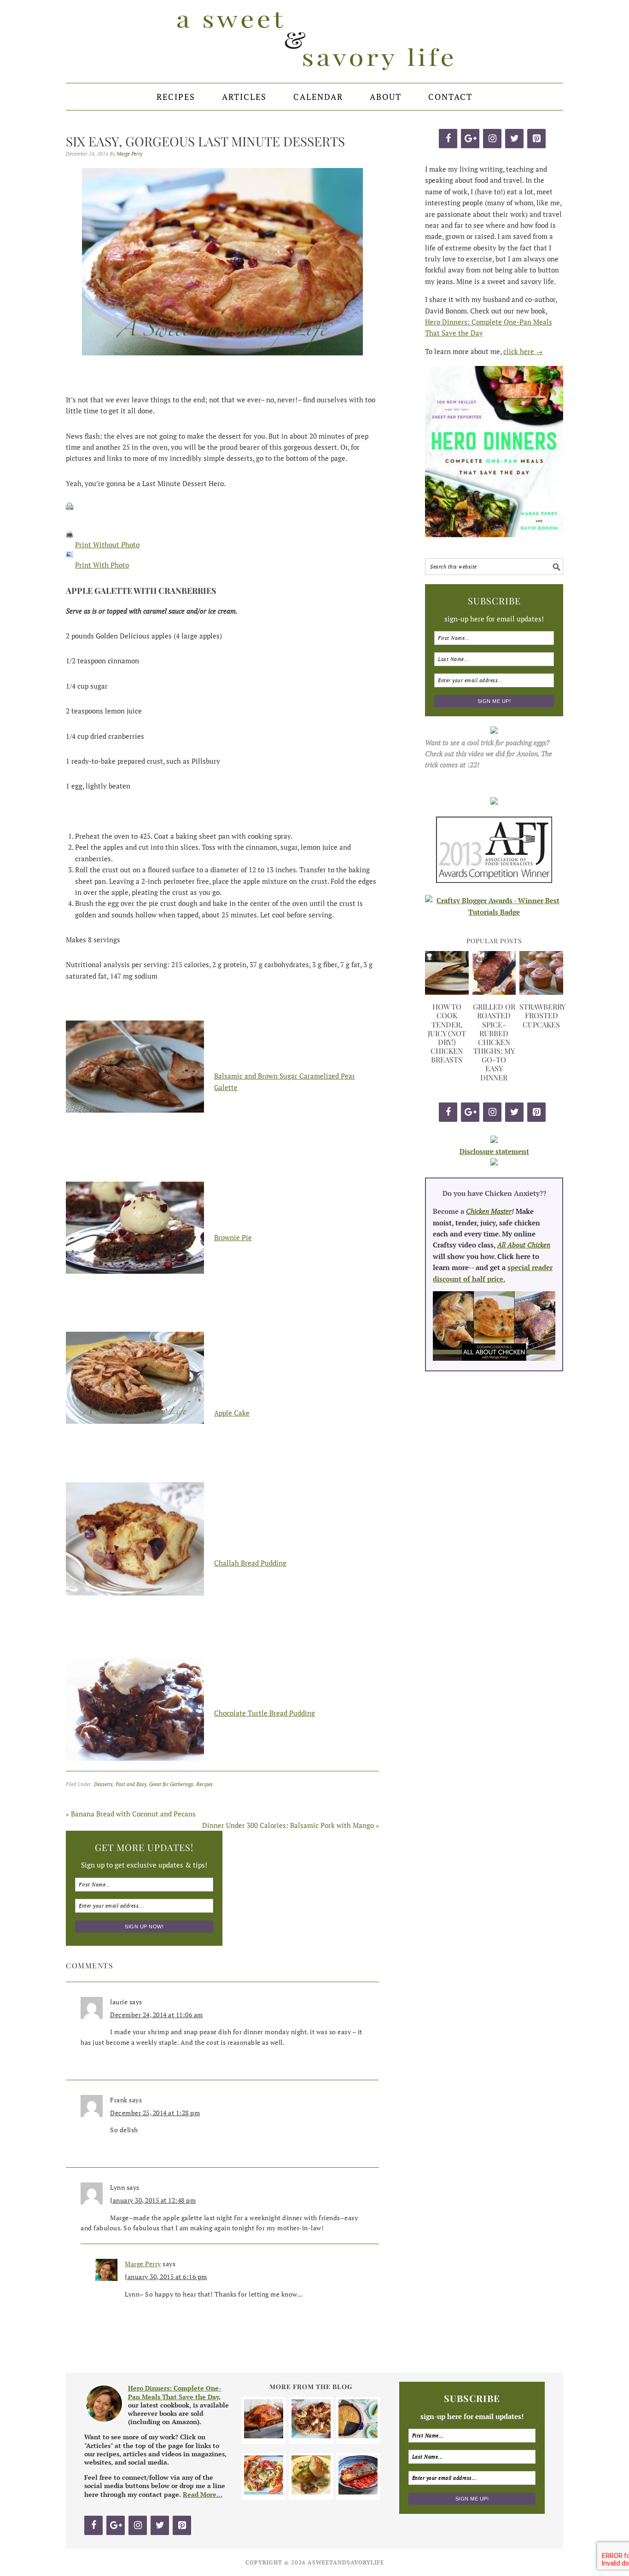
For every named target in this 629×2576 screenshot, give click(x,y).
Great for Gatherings (171, 1784)
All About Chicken (524, 1245)
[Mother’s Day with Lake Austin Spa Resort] (311, 2492)
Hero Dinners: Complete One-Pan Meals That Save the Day (175, 2392)
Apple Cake (232, 1413)
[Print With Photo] (70, 565)
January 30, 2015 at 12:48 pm (153, 2200)
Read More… (203, 2494)
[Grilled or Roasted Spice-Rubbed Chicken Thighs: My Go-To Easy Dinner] (494, 992)
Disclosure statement (494, 1151)
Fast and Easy (131, 1784)
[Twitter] (514, 139)
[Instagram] (492, 139)
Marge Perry (143, 2264)
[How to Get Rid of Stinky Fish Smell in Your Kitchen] (358, 2492)
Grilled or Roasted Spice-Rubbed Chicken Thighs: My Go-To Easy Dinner (494, 1042)
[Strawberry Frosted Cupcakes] (541, 992)
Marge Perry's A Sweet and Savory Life (314, 41)
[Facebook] (448, 139)
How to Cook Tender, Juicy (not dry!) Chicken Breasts (447, 1033)
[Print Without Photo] (70, 545)
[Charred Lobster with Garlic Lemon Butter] (264, 2492)
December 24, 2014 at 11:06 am (157, 2015)
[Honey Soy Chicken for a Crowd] (311, 2436)
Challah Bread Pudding (250, 1563)
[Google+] (470, 139)
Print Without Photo (107, 545)
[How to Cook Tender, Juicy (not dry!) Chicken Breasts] (447, 992)
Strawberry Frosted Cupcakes (542, 1015)
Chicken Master (489, 1211)
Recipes (204, 1784)
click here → (523, 351)
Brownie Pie (233, 1237)
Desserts (103, 1784)
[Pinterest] (536, 139)
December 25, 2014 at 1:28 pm (155, 2113)
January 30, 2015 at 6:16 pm (166, 2277)
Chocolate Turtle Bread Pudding (265, 1713)
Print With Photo (102, 565)
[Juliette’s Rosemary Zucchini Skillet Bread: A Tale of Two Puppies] (358, 2436)
